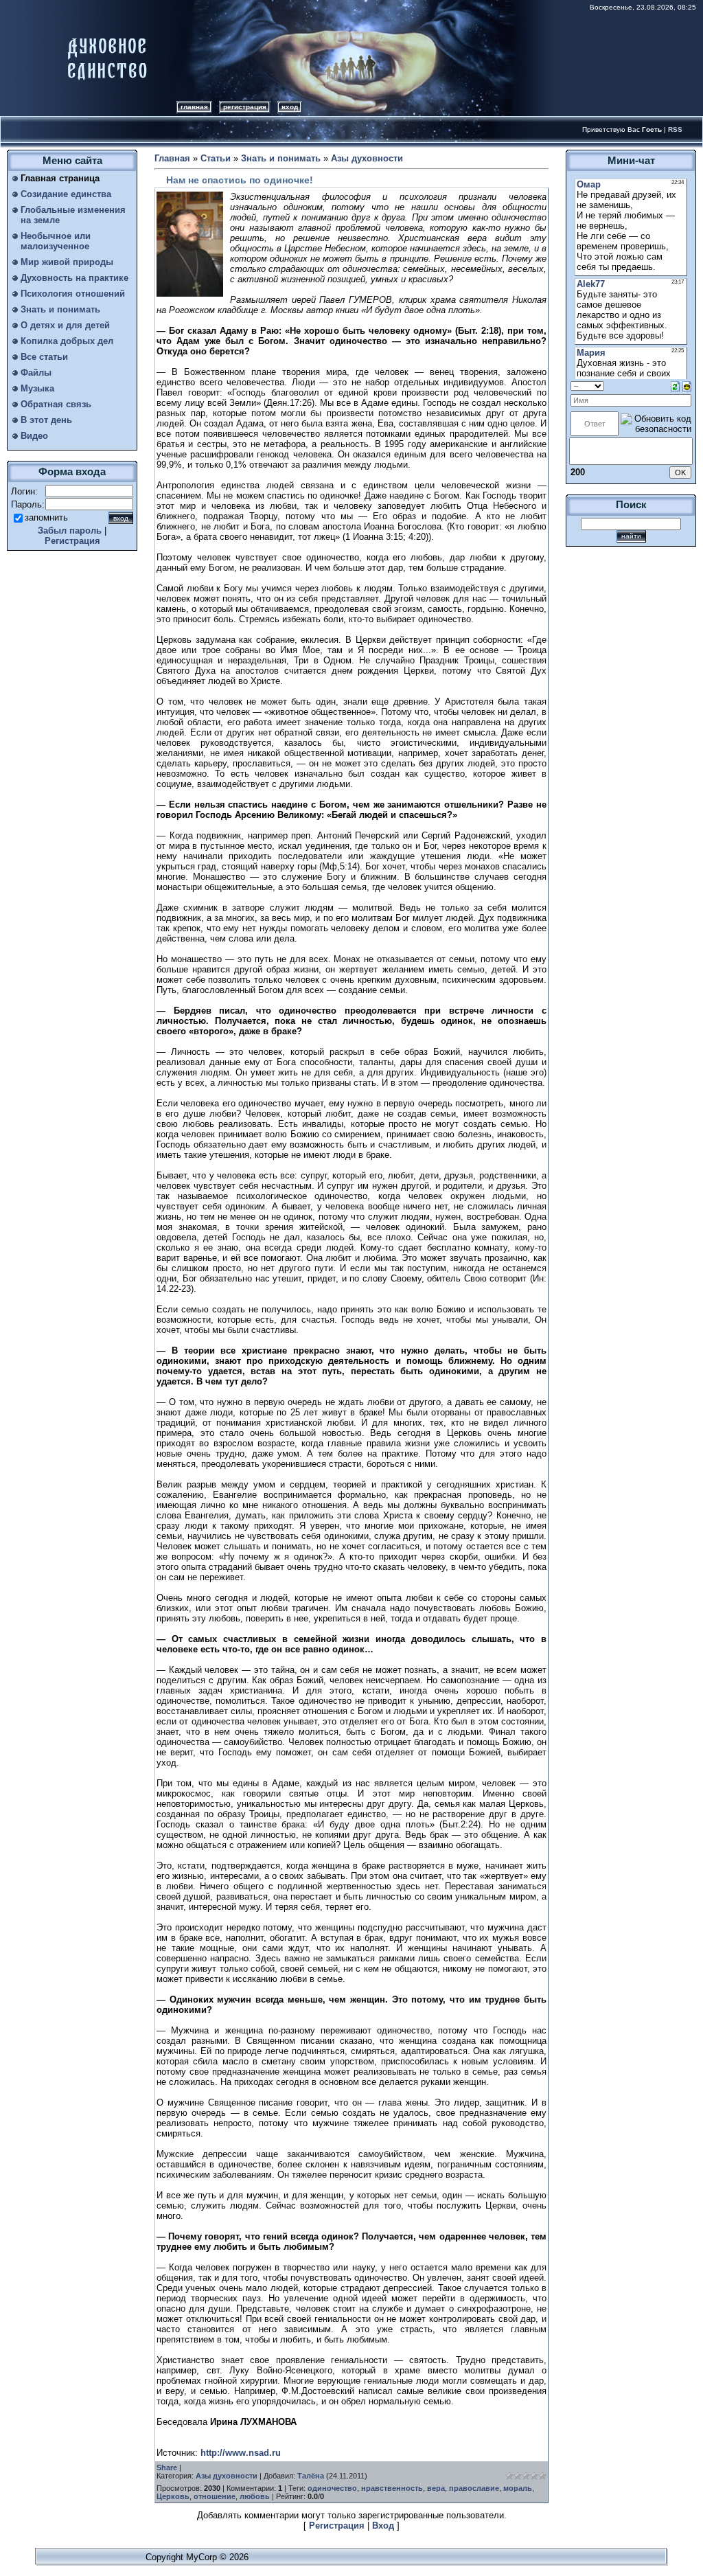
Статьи (216, 158)
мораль (518, 2488)
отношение (215, 2496)
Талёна (311, 2476)
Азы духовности (367, 158)
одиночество (332, 2488)
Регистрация (245, 107)
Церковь (173, 2496)
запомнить (46, 517)
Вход (290, 107)
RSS (675, 129)
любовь (255, 2496)
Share (167, 2467)
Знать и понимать (281, 158)
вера (436, 2488)
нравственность (392, 2488)
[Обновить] (675, 386)
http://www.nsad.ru (241, 2453)
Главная (194, 107)
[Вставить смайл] (687, 386)
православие (474, 2488)
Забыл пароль (70, 531)
